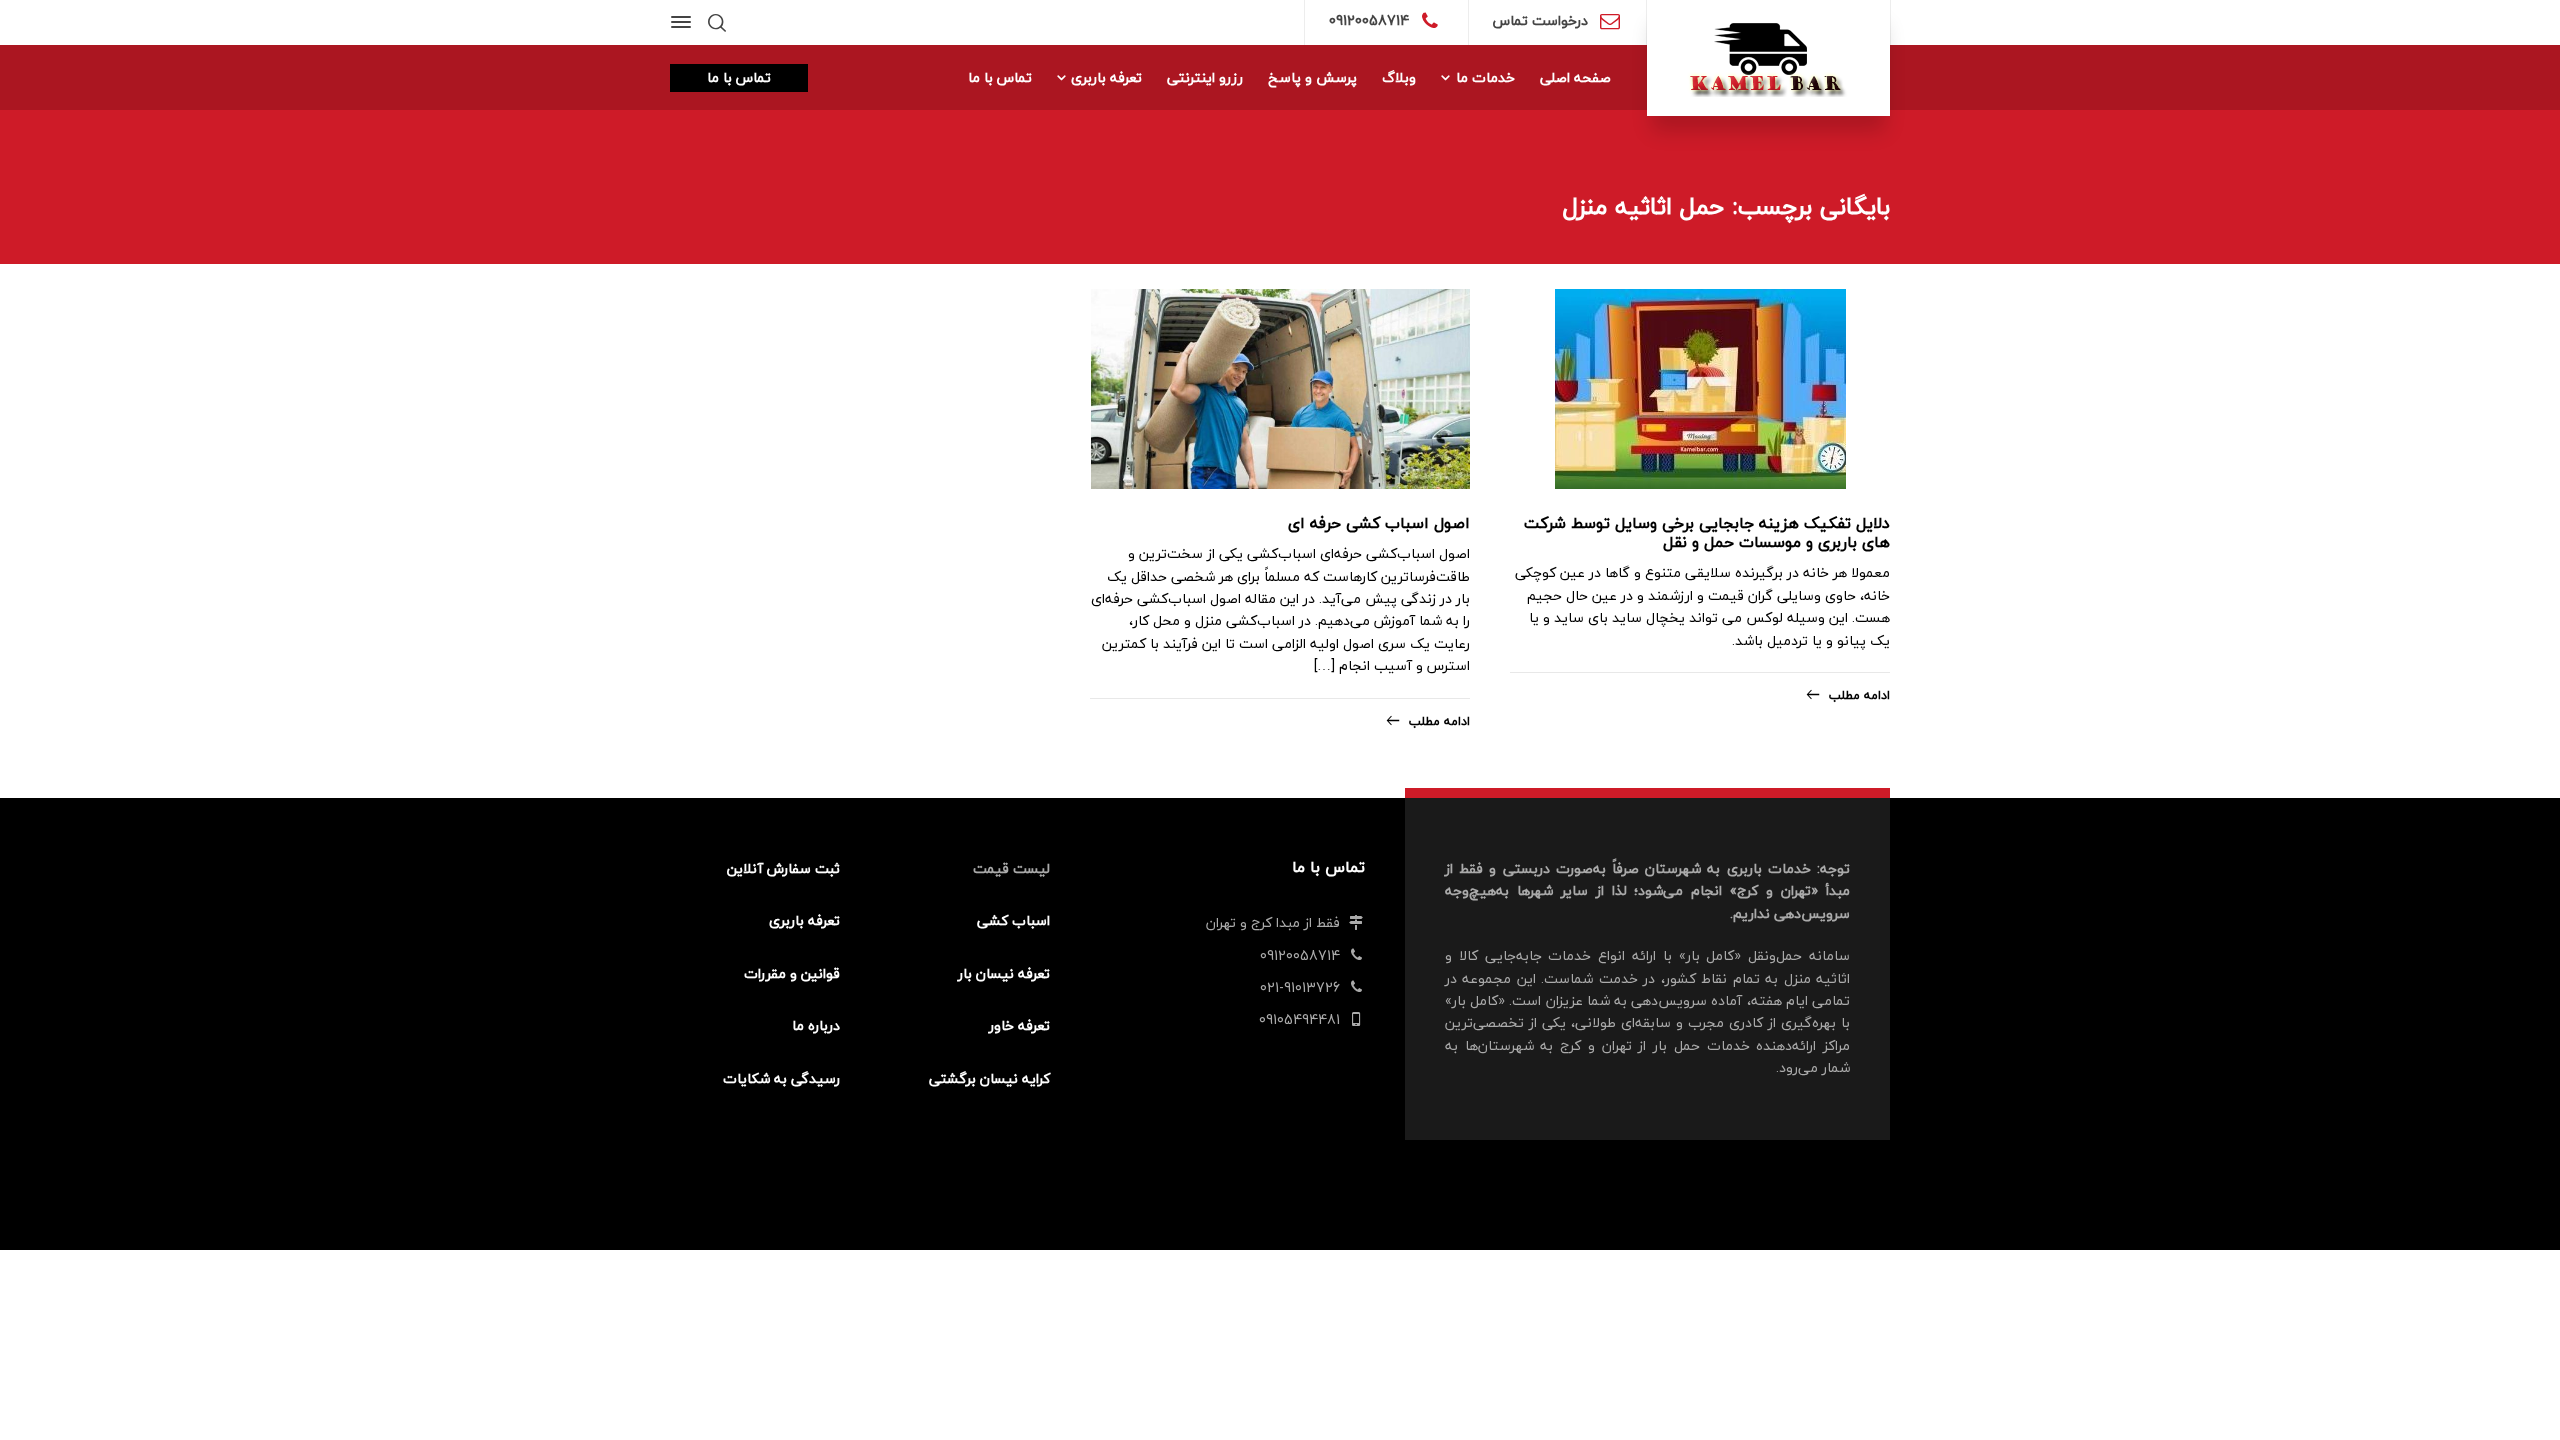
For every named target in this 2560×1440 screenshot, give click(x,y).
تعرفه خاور (1019, 1025)
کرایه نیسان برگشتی (989, 1078)
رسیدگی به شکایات (781, 1078)
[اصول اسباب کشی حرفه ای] (1280, 389)
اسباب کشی (1013, 920)
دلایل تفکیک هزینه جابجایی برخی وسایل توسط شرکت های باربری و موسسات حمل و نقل (1707, 532)
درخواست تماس (1540, 20)
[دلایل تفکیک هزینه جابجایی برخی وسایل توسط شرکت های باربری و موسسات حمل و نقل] (1700, 389)
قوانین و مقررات (792, 973)
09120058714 (1369, 20)
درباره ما (816, 1025)
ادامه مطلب (1859, 695)
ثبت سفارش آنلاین (783, 868)
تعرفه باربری (804, 920)
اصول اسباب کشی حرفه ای (1379, 523)
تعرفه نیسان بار (1004, 973)
